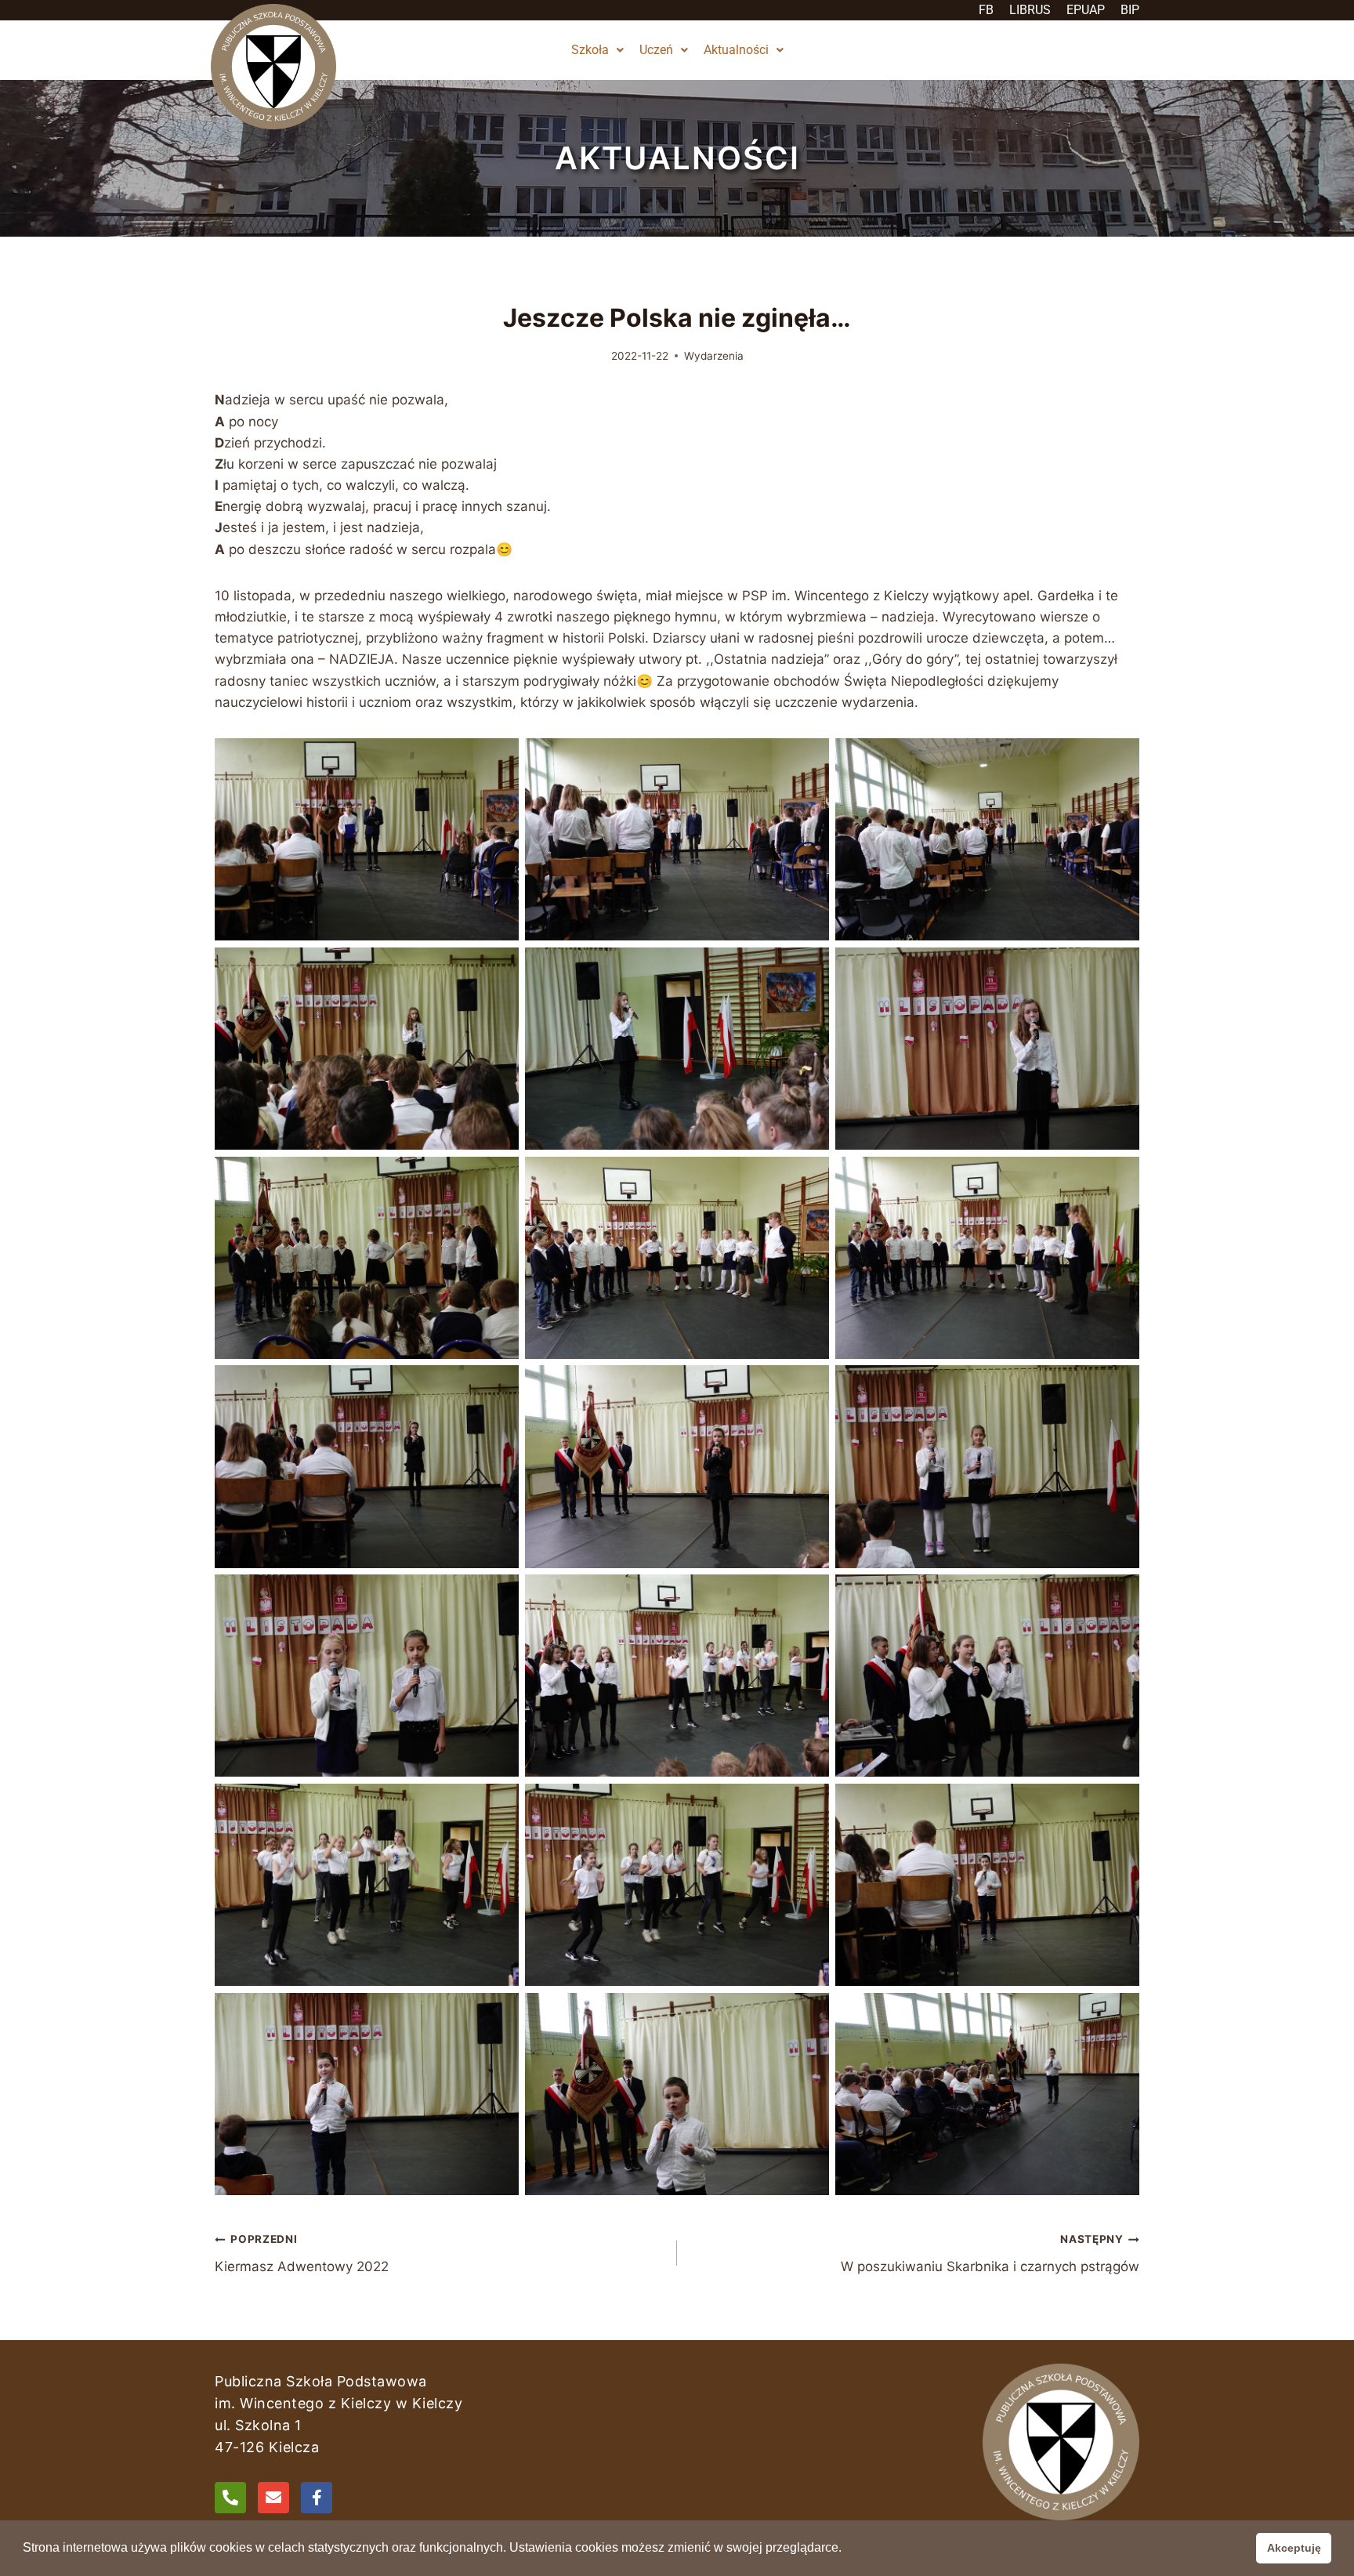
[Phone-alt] (230, 2498)
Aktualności (736, 50)
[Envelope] (273, 2498)
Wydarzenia (714, 356)
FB (986, 10)
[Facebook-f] (317, 2498)
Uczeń (656, 50)
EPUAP (1086, 10)
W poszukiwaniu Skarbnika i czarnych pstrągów (990, 2254)
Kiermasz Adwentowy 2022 (302, 2254)
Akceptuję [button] (1294, 2548)
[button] (597, 50)
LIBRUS (1030, 10)
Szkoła (590, 50)
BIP (1130, 10)
